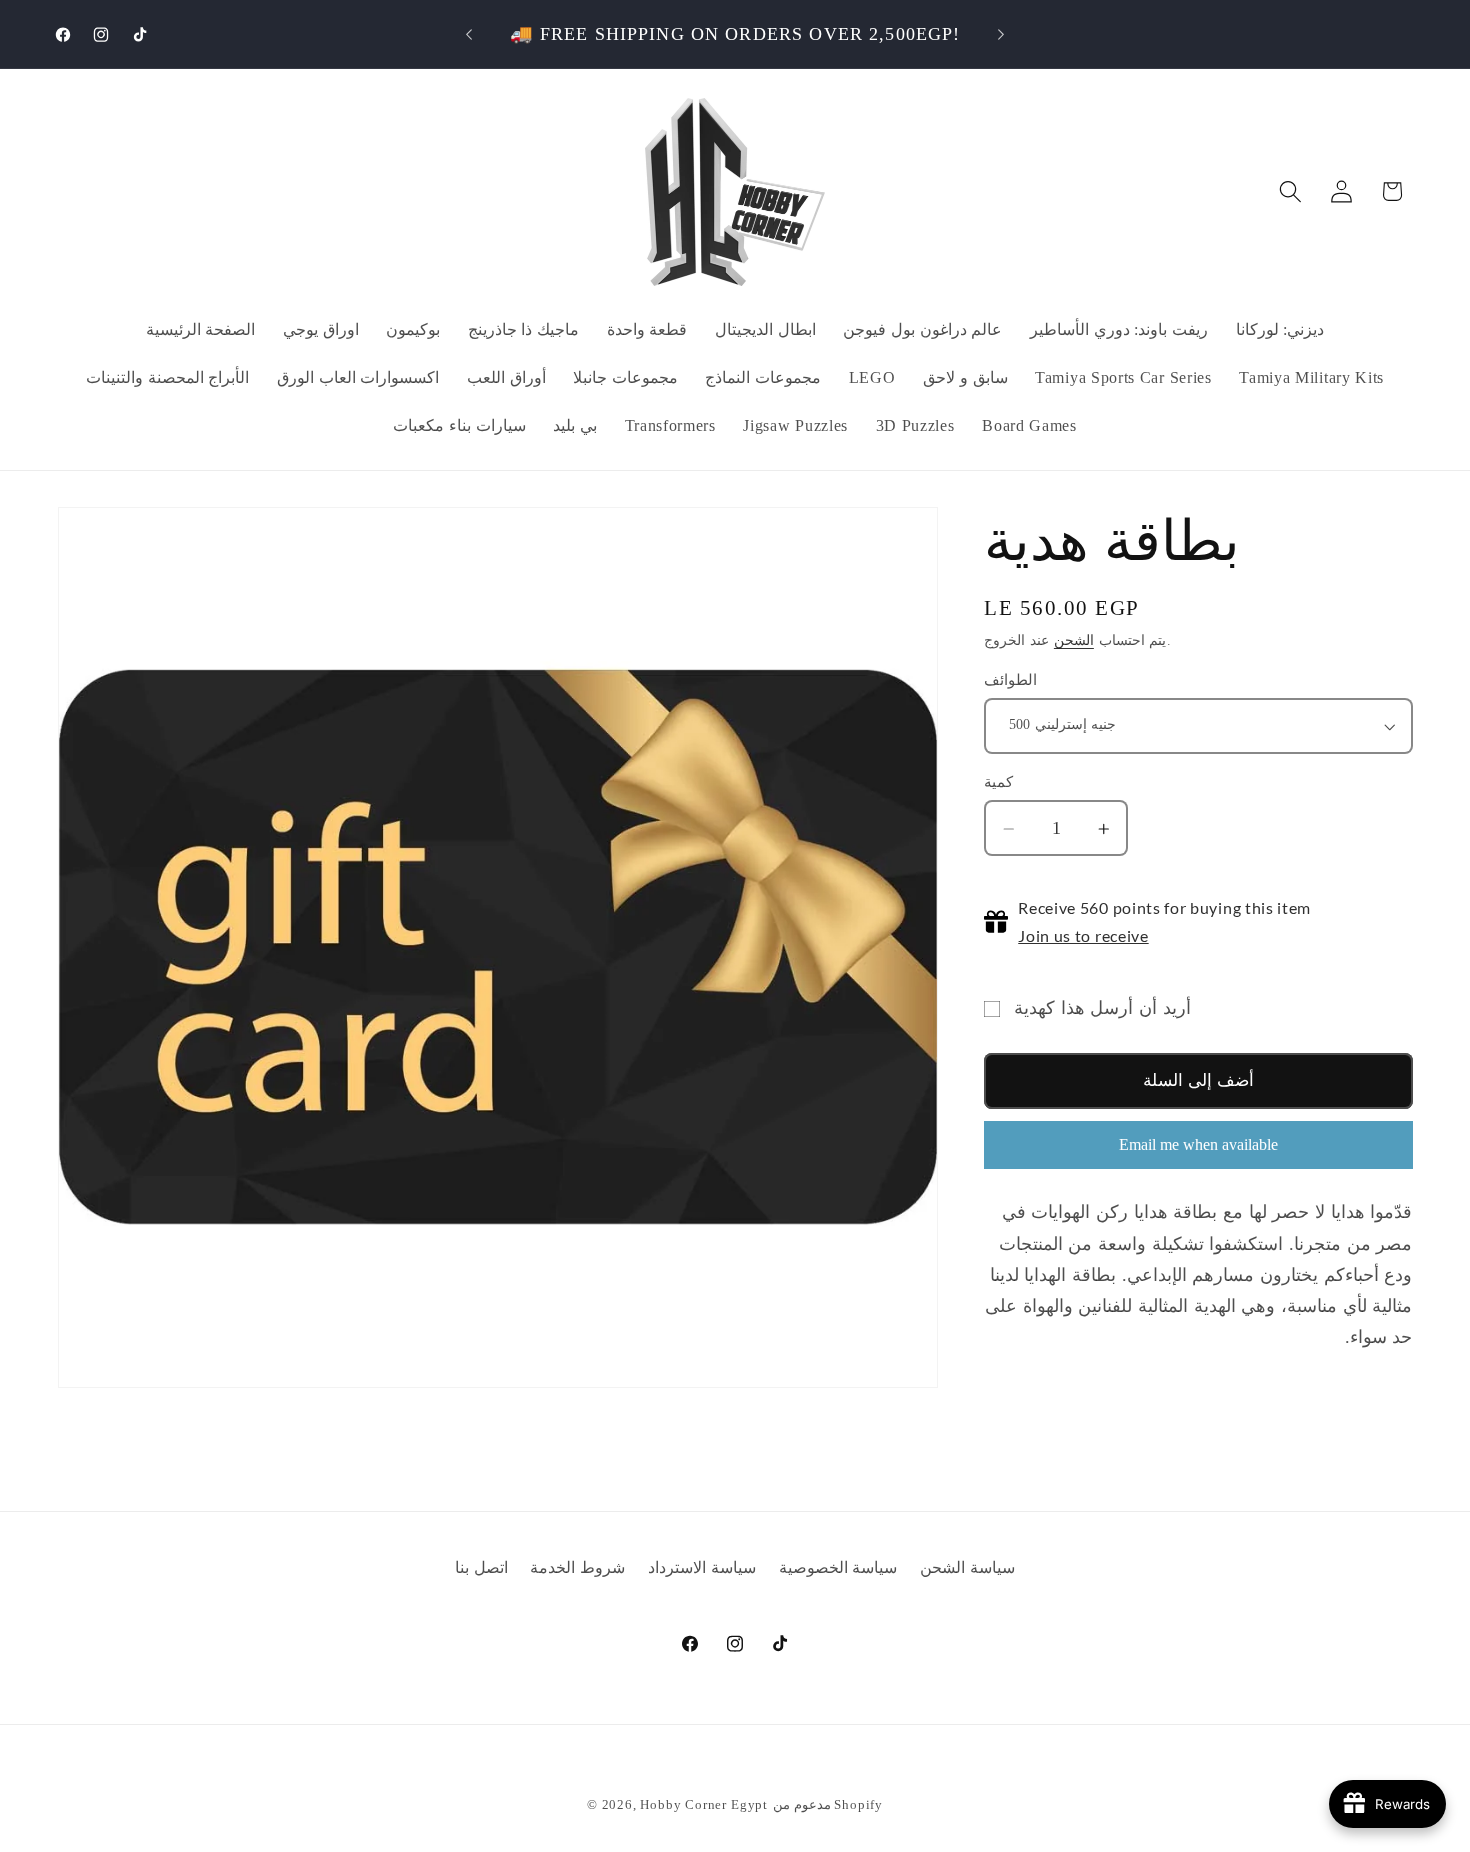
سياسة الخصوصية (838, 1567)
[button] (1290, 191)
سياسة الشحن (967, 1567)
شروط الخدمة (577, 1567)
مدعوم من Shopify (828, 1805)
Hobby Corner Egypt (704, 1805)
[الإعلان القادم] (1001, 34)
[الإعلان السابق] (469, 34)
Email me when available (1198, 1144)
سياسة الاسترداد (702, 1567)
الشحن (1074, 640)
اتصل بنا (481, 1567)
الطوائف (1010, 680)
